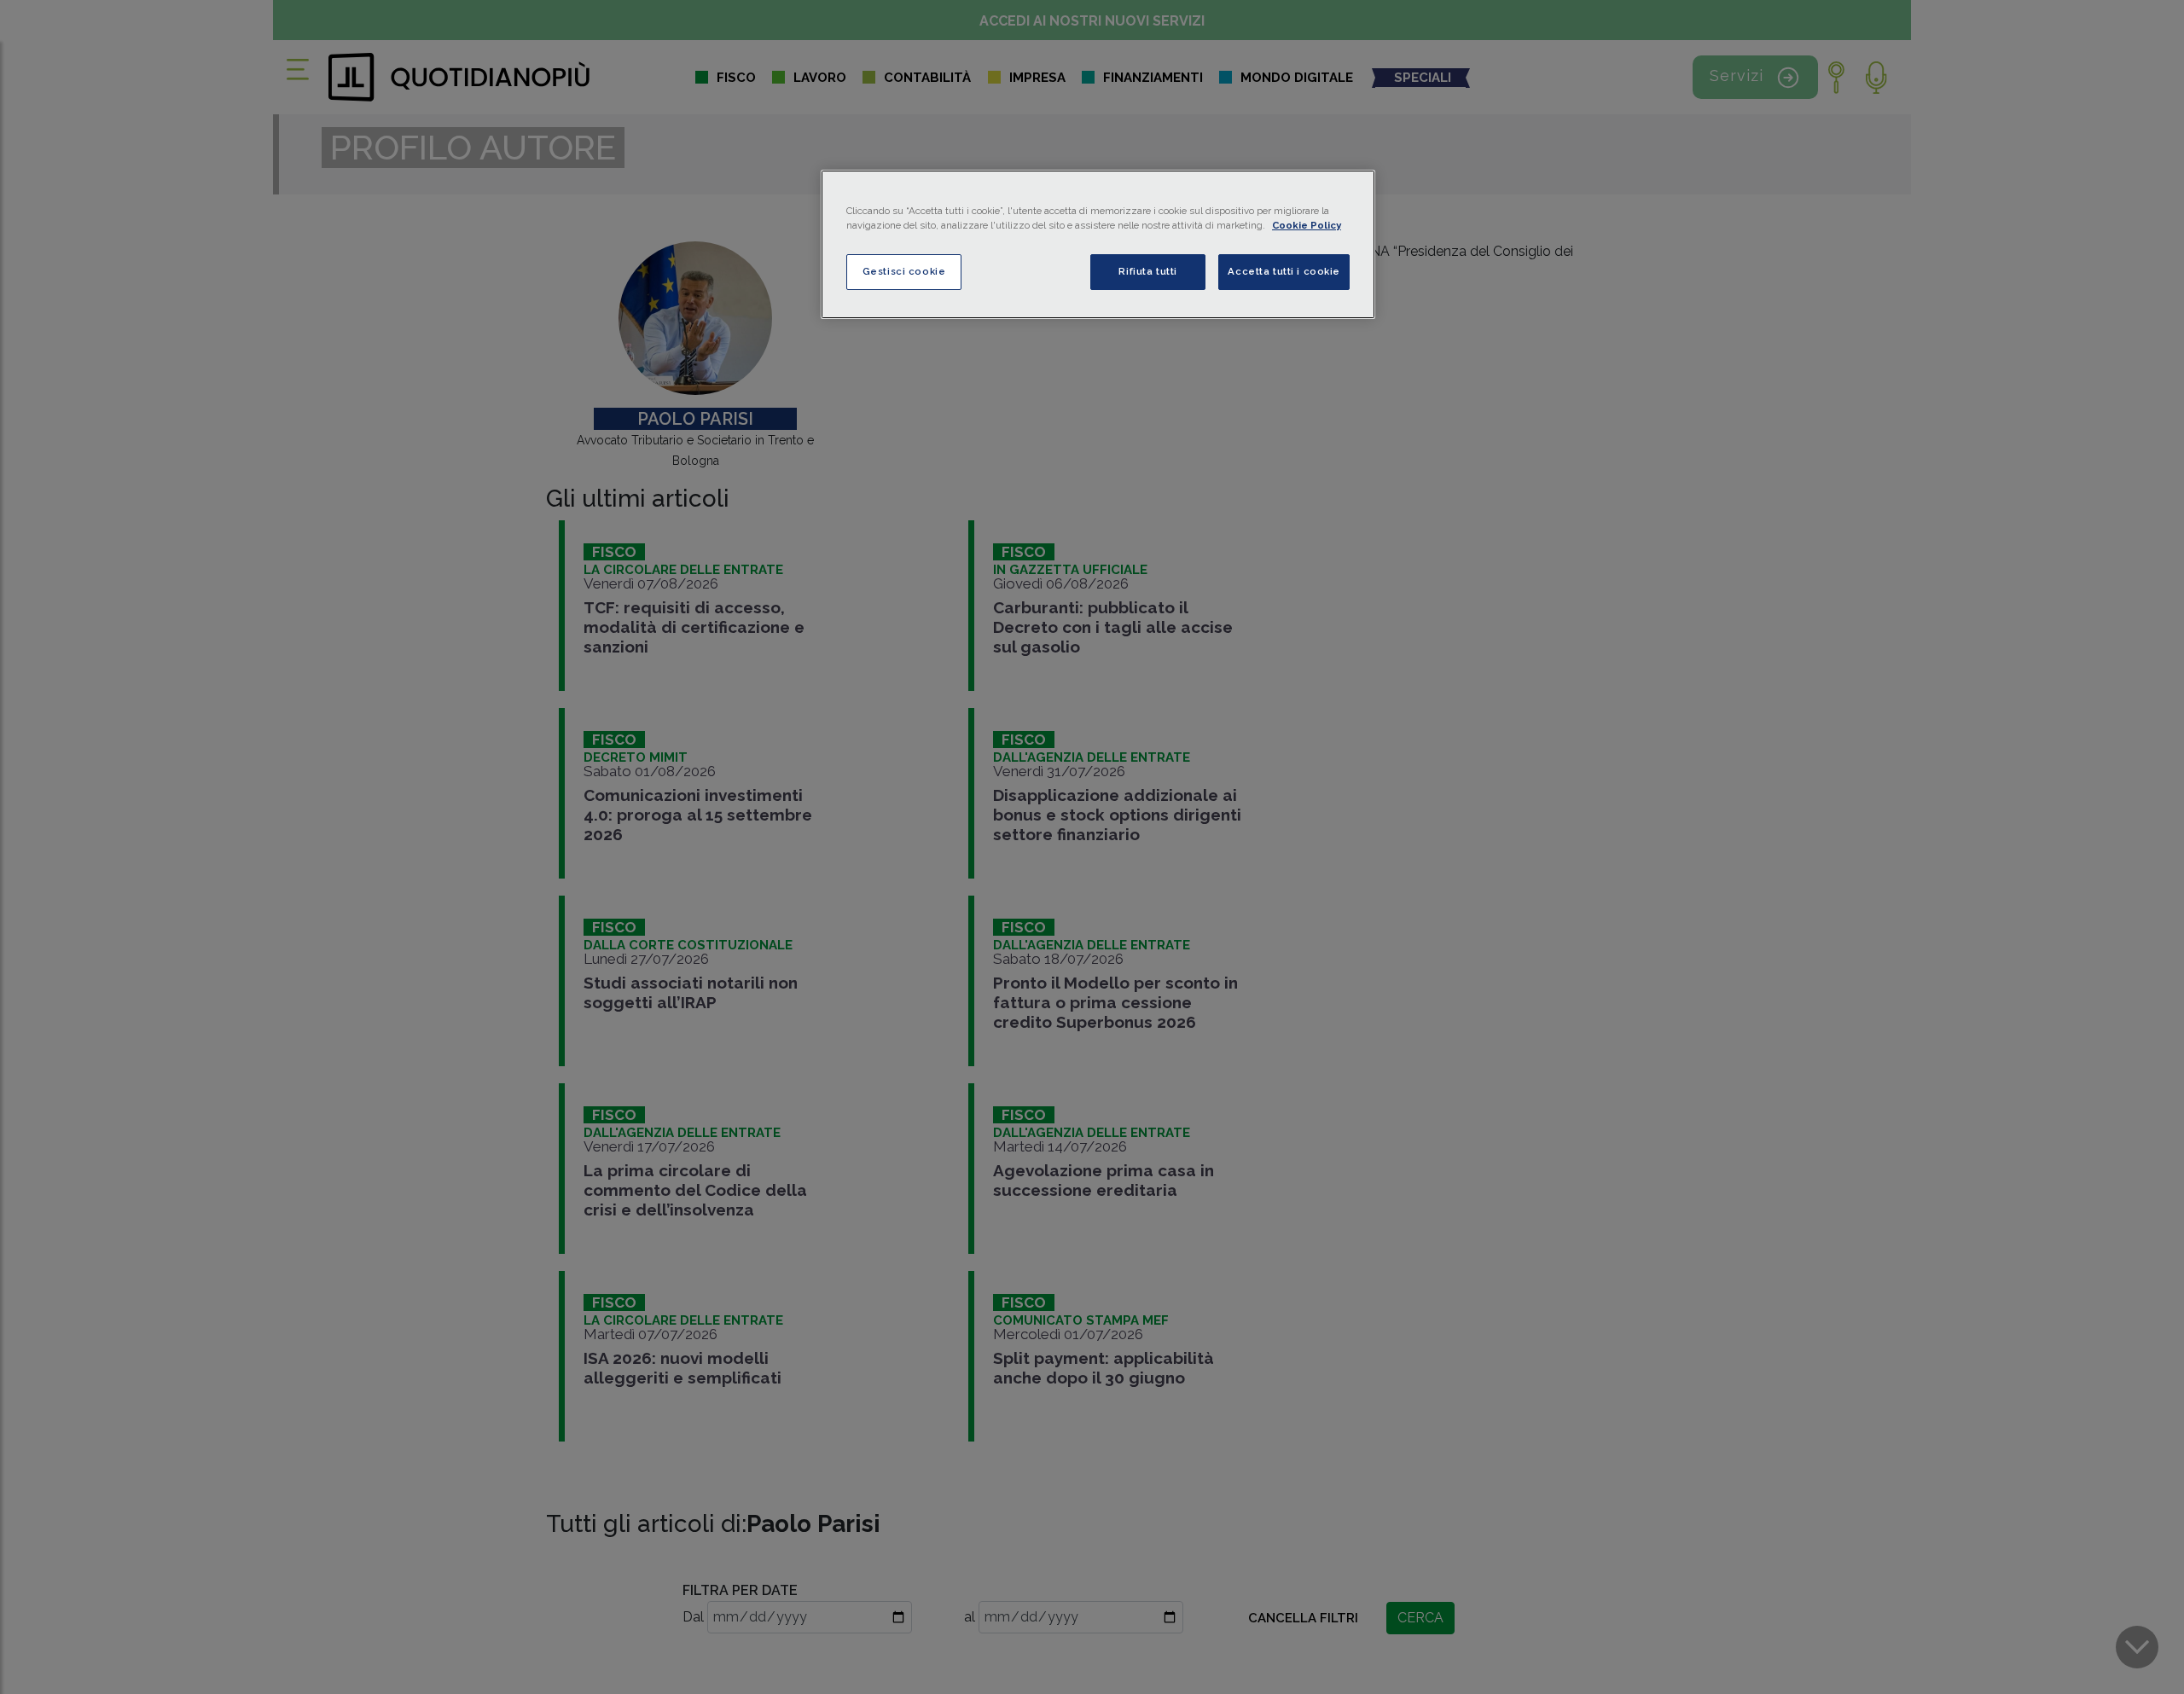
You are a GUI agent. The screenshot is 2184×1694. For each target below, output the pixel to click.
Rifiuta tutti (1147, 271)
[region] (1098, 244)
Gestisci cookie (904, 271)
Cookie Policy (1307, 225)
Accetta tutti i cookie (1284, 271)
